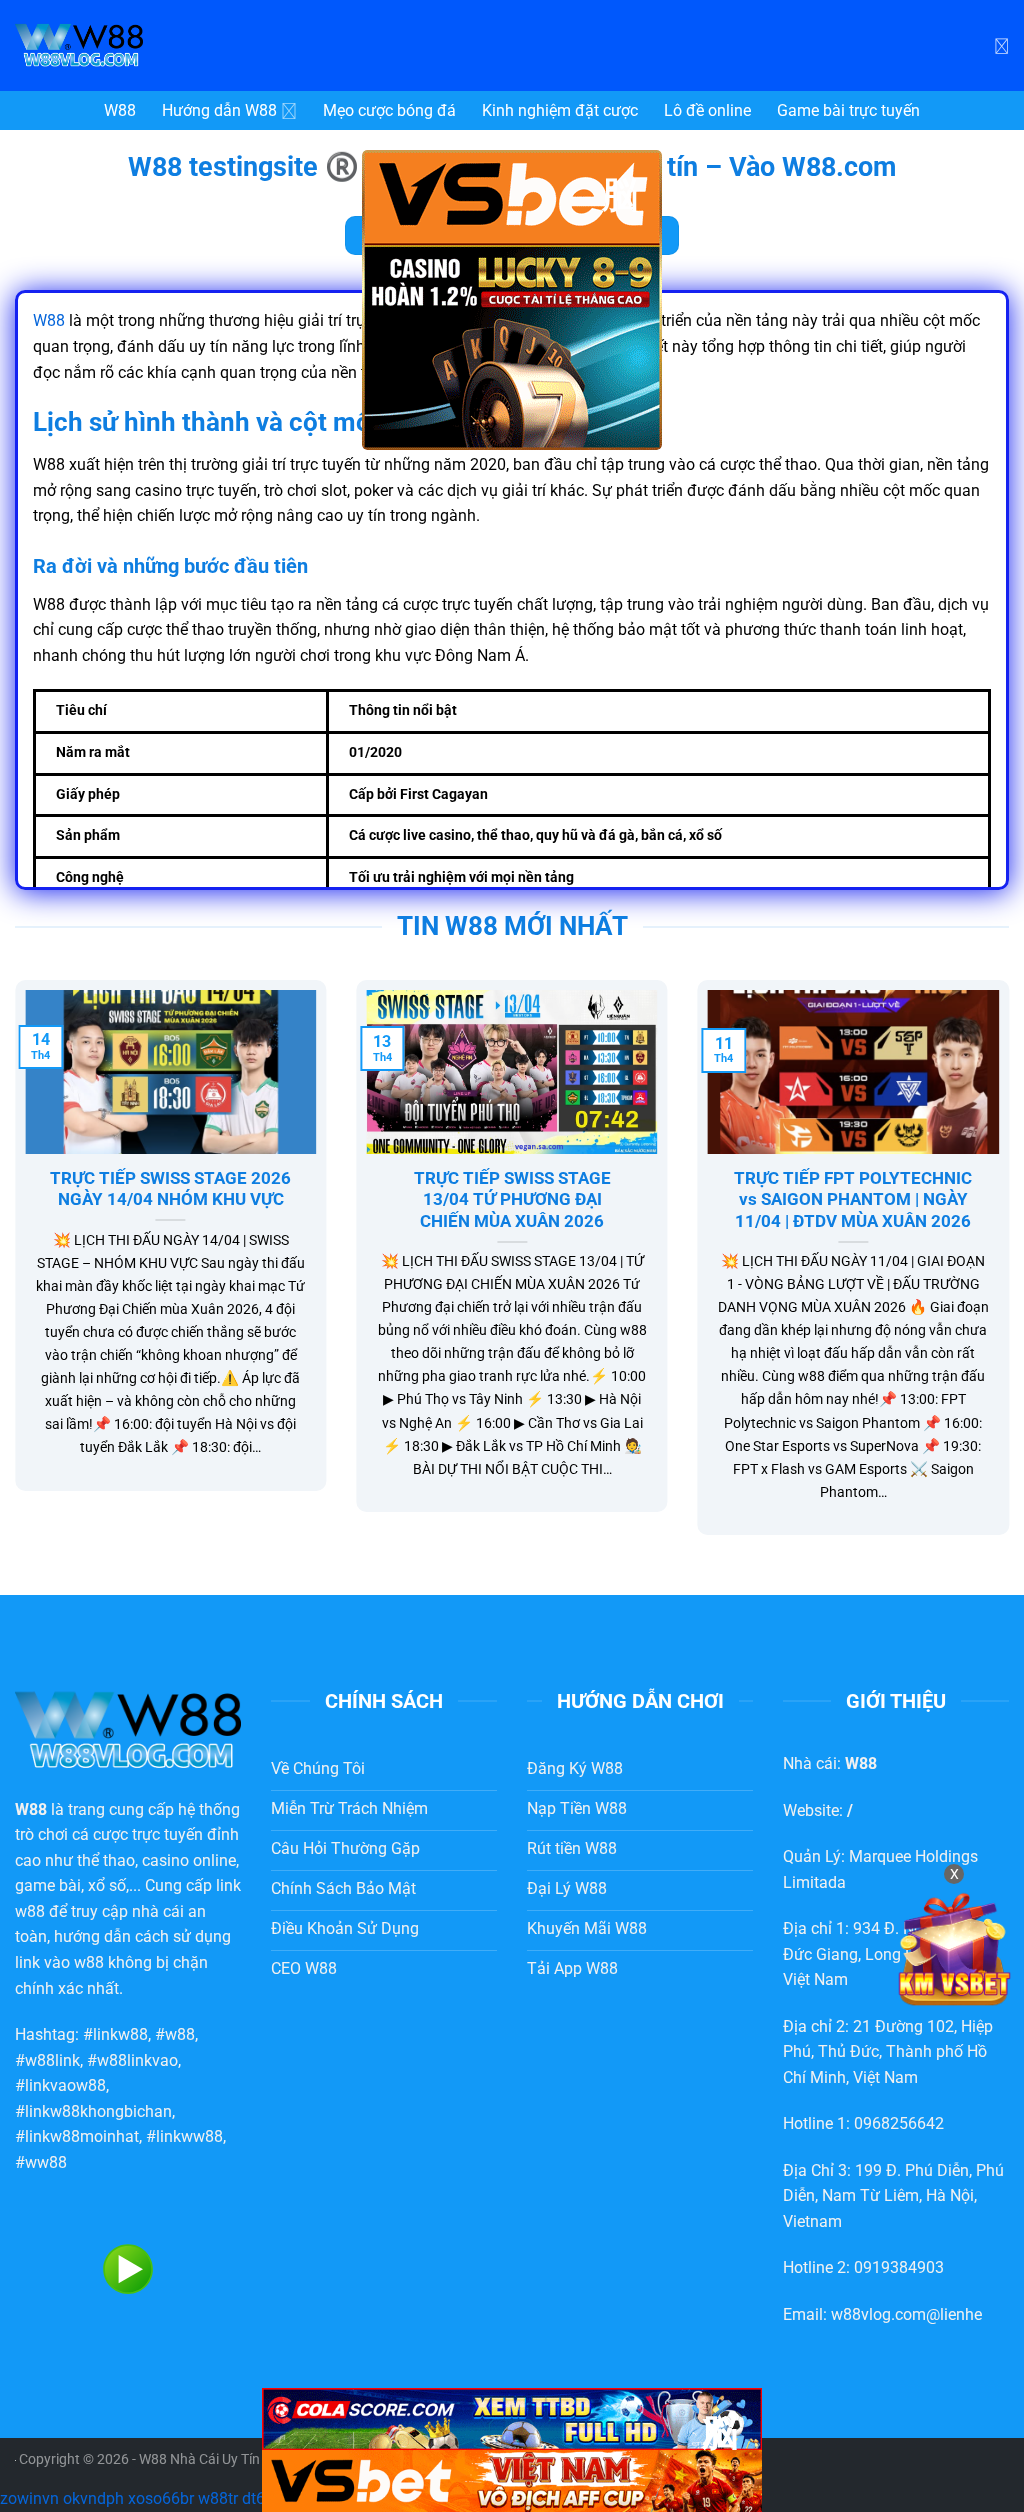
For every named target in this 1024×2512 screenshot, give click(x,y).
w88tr (218, 2498)
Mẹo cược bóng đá (389, 110)
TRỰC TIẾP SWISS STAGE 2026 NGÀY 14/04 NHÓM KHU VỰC (170, 1189)
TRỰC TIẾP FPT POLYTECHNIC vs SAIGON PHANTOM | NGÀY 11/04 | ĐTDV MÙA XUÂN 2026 (853, 1200)
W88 (120, 110)
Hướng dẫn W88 (219, 110)
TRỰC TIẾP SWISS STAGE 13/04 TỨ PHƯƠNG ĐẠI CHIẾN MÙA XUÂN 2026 (512, 1200)
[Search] (1001, 45)
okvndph (93, 2498)
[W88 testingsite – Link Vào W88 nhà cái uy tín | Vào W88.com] (165, 45)
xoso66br (161, 2498)
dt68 (258, 2498)
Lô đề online (707, 110)
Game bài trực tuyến (848, 110)
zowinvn (29, 2498)
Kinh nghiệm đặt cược (560, 110)
